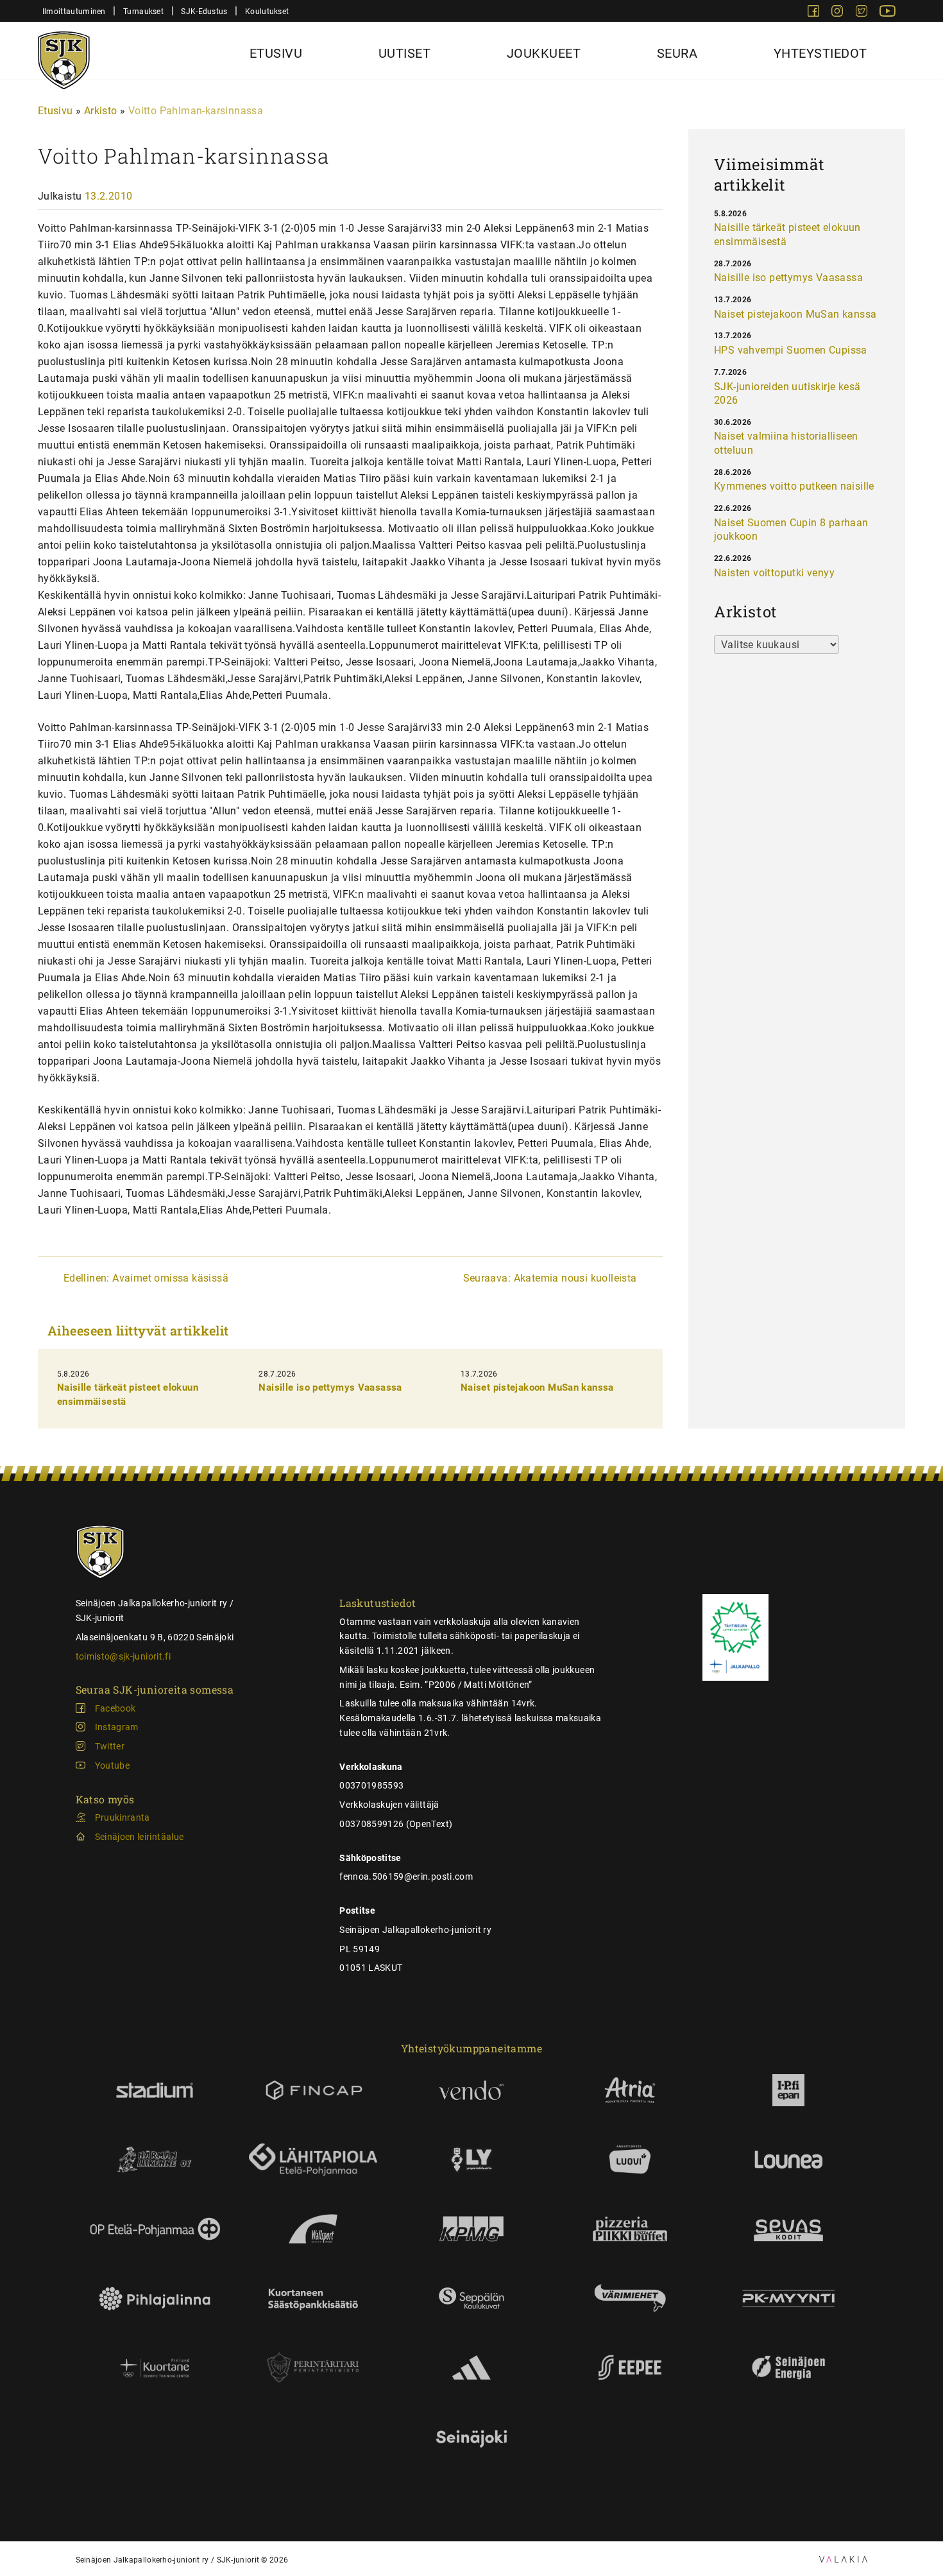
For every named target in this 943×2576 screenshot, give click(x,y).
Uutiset (405, 53)
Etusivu (276, 53)
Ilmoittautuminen (74, 11)
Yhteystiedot (820, 53)
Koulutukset (267, 11)
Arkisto (101, 111)
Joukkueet (544, 53)
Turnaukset (143, 11)
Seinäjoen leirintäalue (140, 1837)
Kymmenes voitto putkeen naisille (794, 486)
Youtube (112, 1765)
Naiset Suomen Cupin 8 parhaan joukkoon (791, 530)
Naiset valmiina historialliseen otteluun (786, 443)
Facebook (115, 1708)
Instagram (117, 1727)
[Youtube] (888, 13)
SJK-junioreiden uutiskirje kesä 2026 (787, 394)
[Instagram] (838, 13)
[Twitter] (863, 13)
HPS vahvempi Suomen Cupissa (791, 350)
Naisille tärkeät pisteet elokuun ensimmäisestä (787, 235)
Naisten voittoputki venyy (774, 573)
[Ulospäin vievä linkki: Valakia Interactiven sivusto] (843, 2559)
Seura (677, 53)
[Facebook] (815, 13)
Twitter (110, 1746)
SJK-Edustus (204, 11)
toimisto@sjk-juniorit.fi (123, 1656)
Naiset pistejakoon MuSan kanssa (537, 1387)
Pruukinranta (123, 1817)
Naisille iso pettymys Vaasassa (330, 1387)
